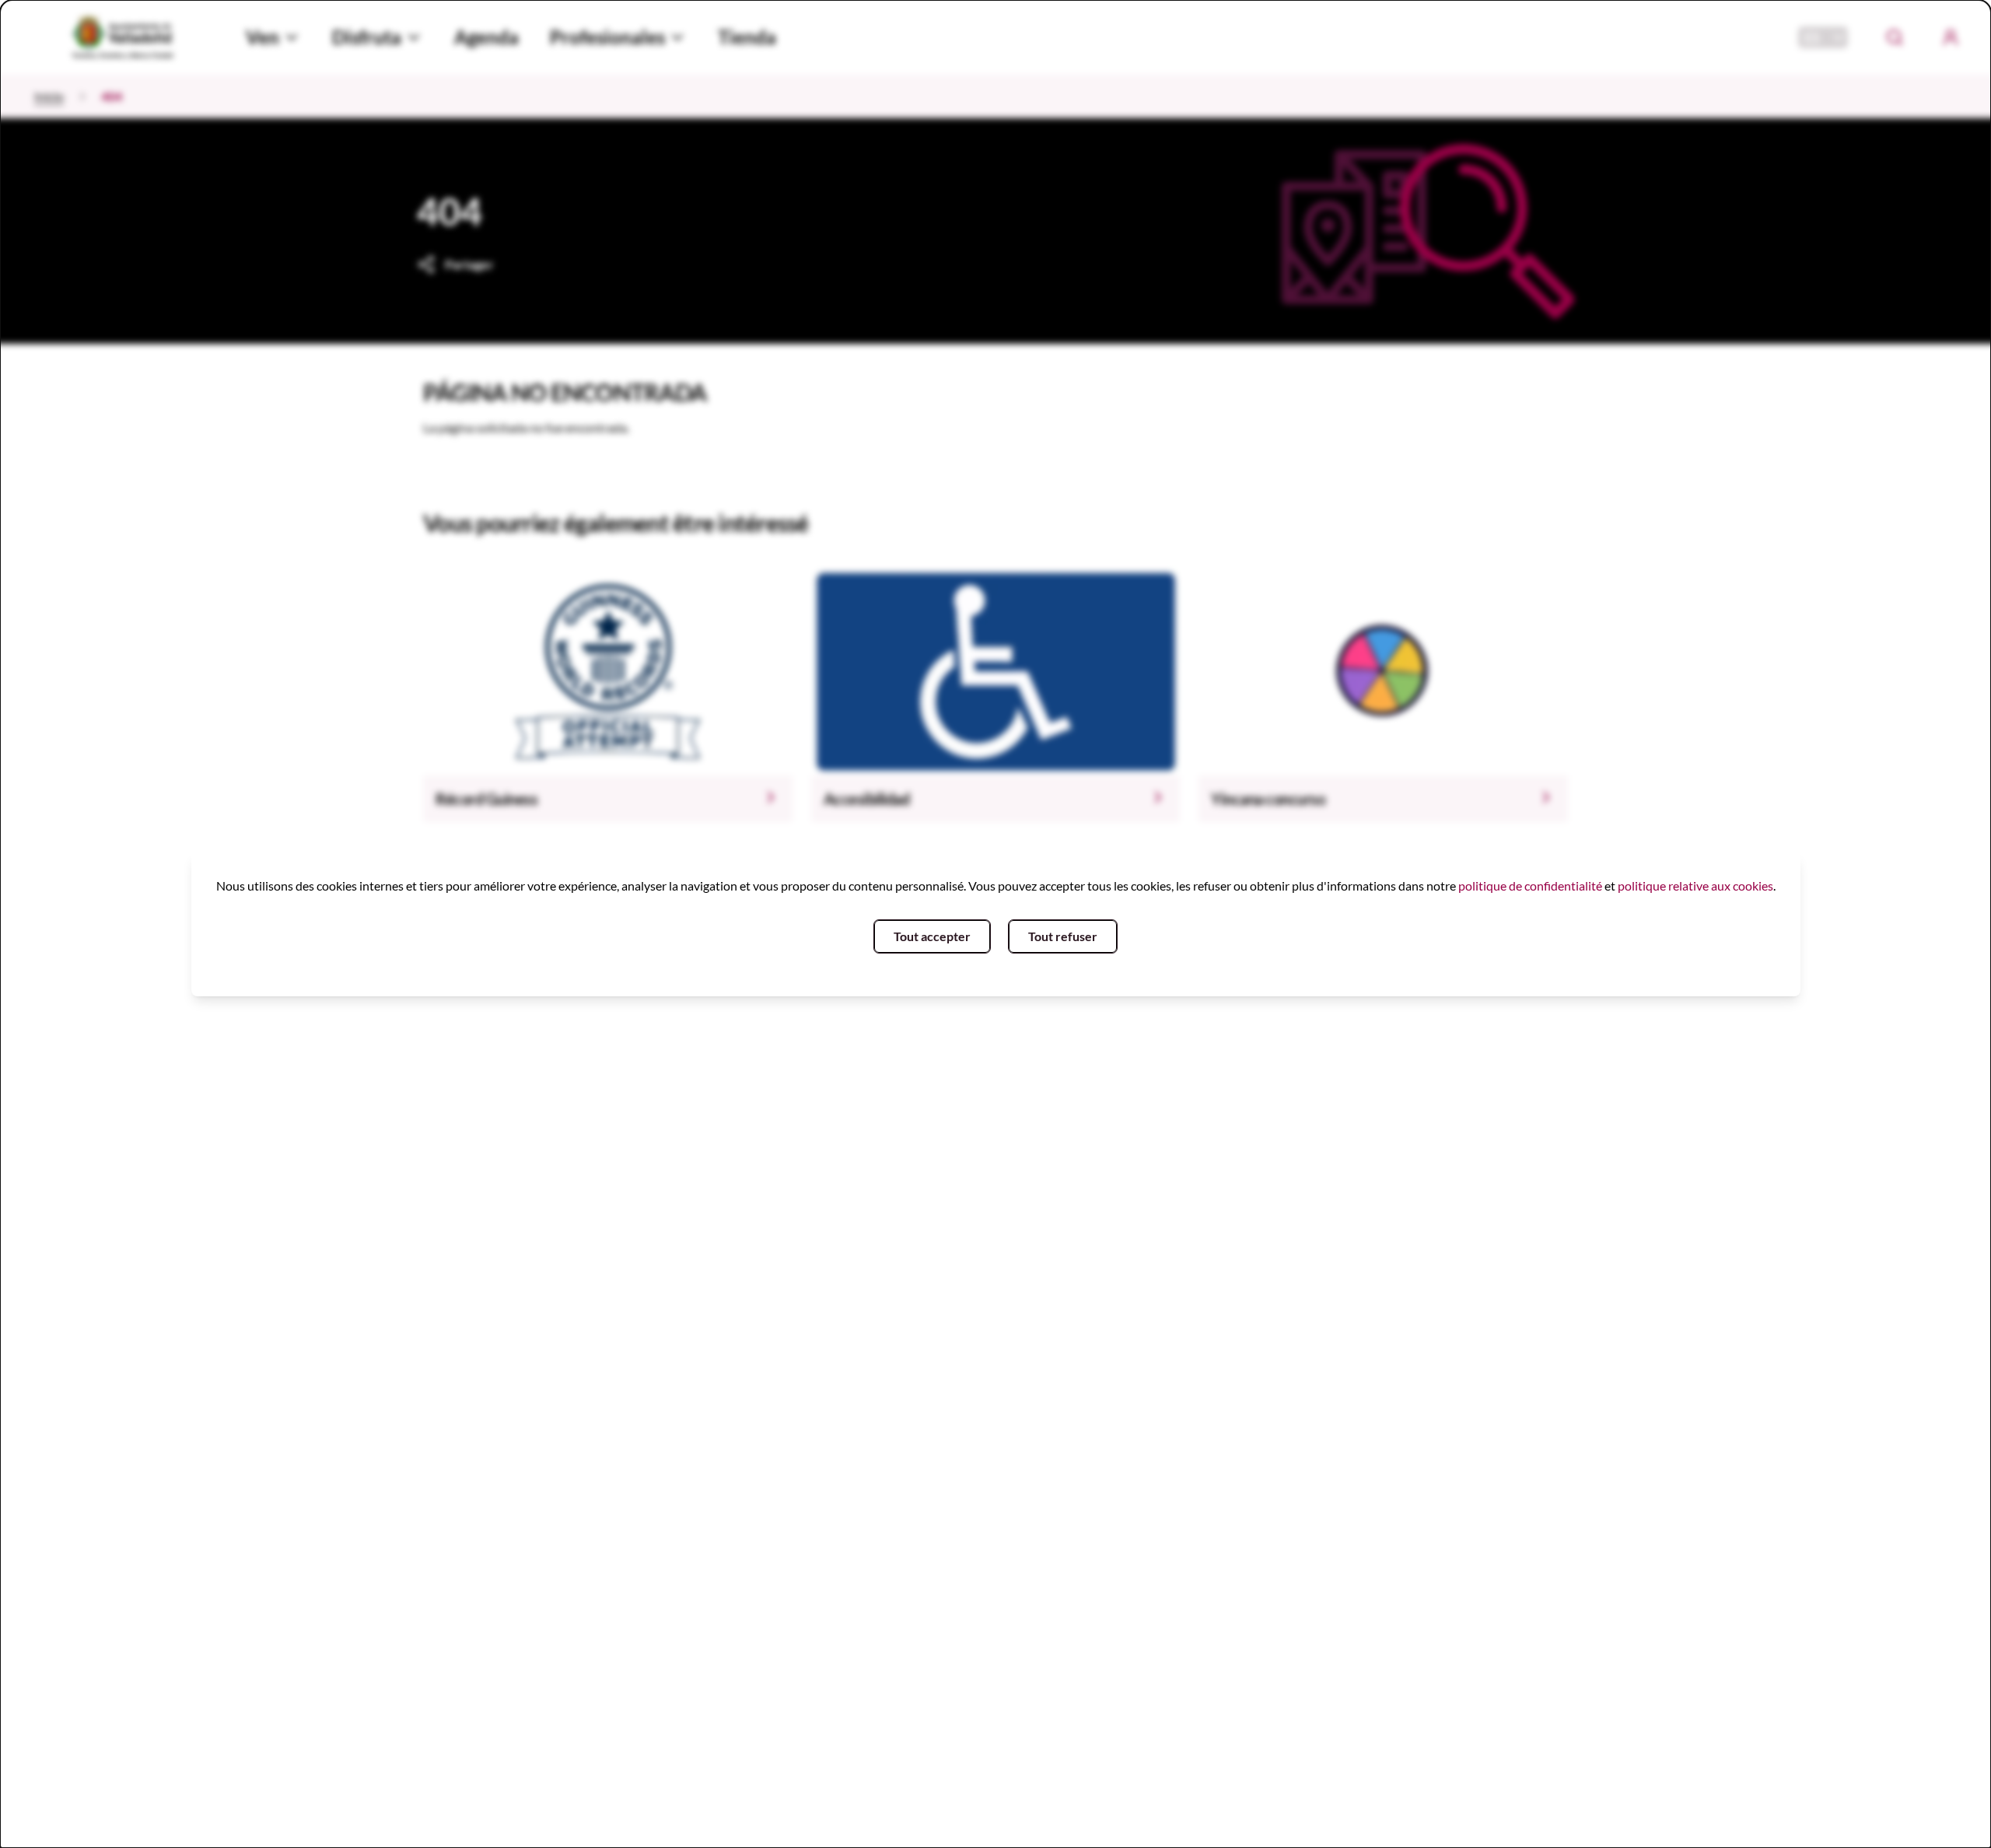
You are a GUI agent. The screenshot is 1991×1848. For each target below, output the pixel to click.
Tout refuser (1063, 936)
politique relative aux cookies (1695, 885)
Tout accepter (932, 936)
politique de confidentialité (1530, 885)
